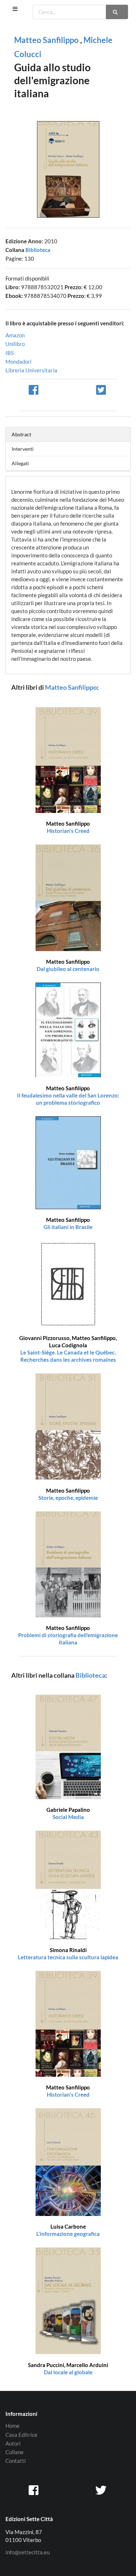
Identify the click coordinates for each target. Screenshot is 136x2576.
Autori (13, 2443)
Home (13, 2426)
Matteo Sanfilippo (46, 40)
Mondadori (18, 361)
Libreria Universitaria (31, 370)
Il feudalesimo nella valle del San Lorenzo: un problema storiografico (68, 1095)
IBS (10, 353)
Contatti (16, 2461)
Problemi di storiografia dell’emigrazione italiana (68, 1635)
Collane (15, 2452)
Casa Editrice (21, 2435)
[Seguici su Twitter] (102, 2490)
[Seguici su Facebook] (34, 2490)
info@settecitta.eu (28, 2552)
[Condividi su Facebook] (34, 389)
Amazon (15, 335)
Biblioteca (38, 250)
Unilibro (15, 344)
